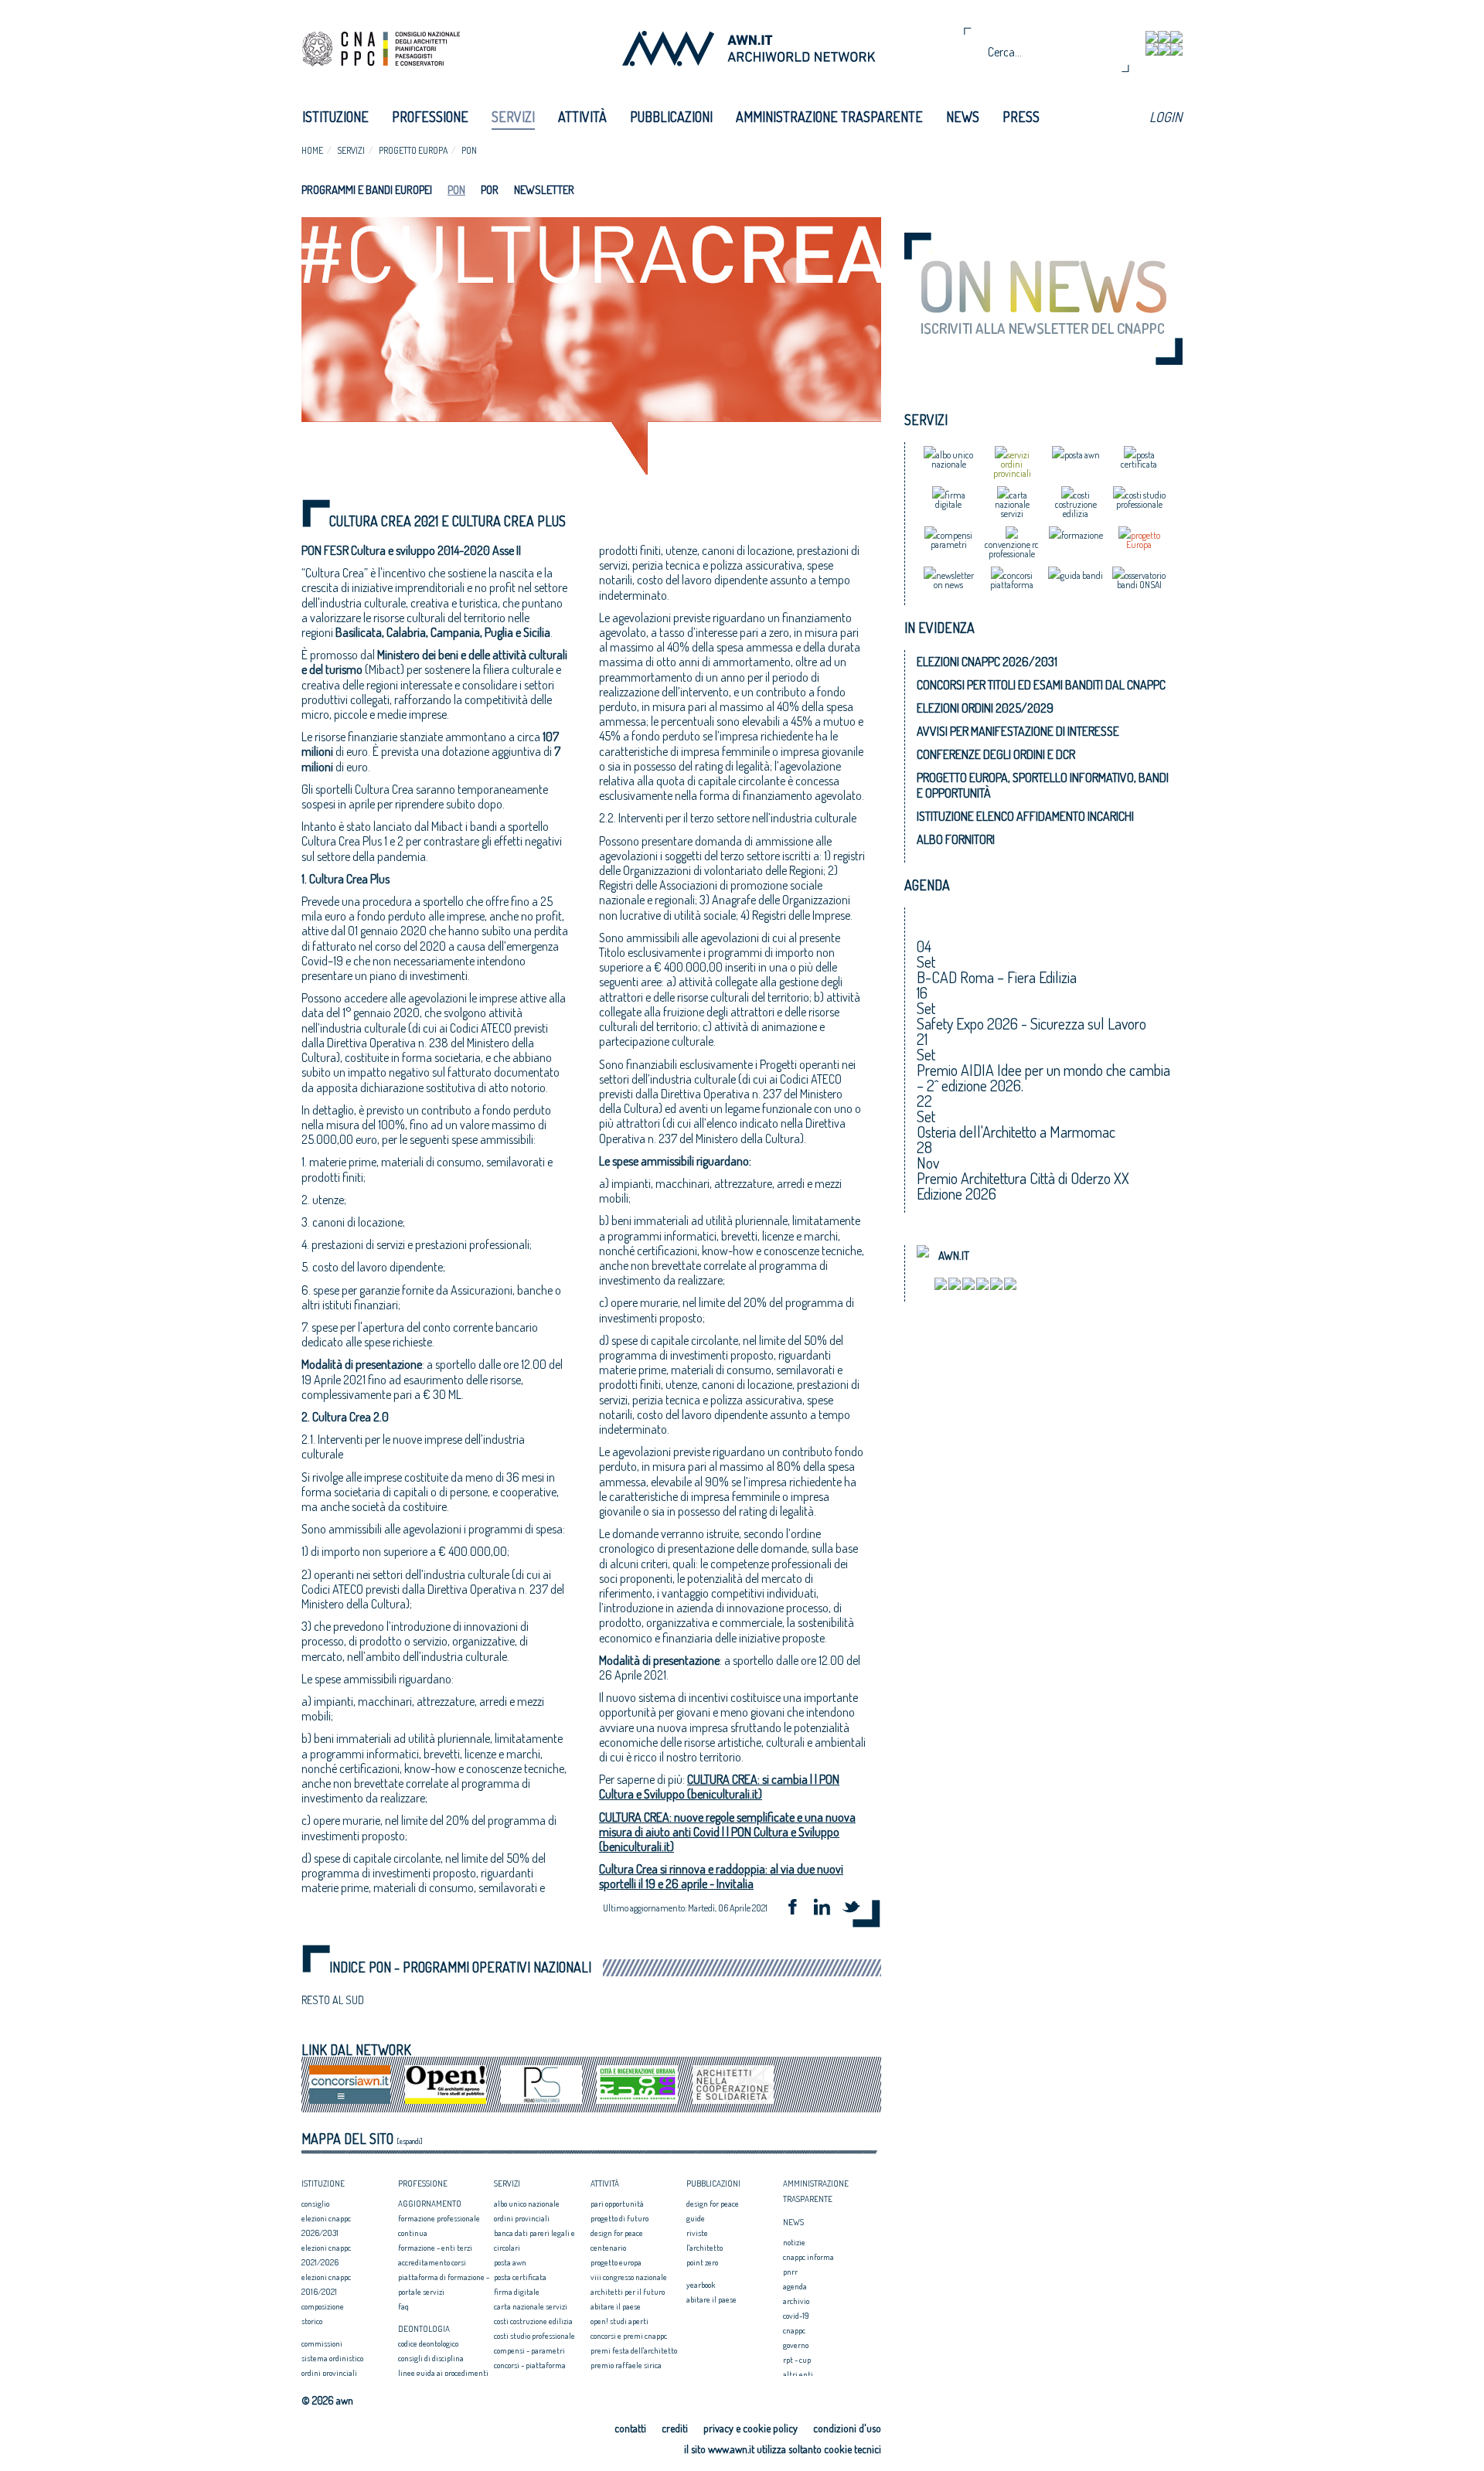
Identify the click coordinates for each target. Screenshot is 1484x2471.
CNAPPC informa (808, 2257)
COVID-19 (796, 2316)
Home (312, 150)
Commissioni (322, 2343)
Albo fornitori (956, 839)
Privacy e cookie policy (751, 2428)
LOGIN (1166, 117)
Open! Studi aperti (619, 2321)
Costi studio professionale (534, 2336)
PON (469, 150)
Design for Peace (617, 2233)
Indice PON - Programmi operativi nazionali (460, 1967)
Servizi (513, 117)
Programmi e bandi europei (367, 190)
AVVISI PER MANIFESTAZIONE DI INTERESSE (1018, 731)
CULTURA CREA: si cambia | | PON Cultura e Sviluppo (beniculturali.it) (719, 1787)
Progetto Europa (413, 150)
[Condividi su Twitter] (856, 1909)
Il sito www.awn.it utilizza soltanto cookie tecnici (783, 2449)
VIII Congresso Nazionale (629, 2277)
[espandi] (410, 2141)
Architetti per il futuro (628, 2292)
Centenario (608, 2248)
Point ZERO (702, 2262)
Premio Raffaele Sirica (626, 2365)
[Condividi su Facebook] (798, 1909)
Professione (430, 117)
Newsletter (544, 190)
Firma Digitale (517, 2292)
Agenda (795, 2286)
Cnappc (794, 2330)
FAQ (403, 2306)
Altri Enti (798, 2374)
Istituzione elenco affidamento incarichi (1025, 816)
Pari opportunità (617, 2204)
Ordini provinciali (329, 2373)
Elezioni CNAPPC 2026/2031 (987, 662)
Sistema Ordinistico (332, 2358)
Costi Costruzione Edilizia (533, 2321)
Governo (796, 2345)
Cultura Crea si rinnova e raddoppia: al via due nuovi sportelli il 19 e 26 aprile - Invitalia (721, 1876)
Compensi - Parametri (529, 2350)
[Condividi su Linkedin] (827, 1909)
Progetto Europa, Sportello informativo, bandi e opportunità (1043, 785)
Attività (582, 117)
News (963, 117)
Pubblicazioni (671, 117)
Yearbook (701, 2285)
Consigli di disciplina (431, 2358)
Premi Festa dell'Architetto (634, 2350)
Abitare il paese (616, 2306)
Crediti (675, 2428)
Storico (312, 2321)
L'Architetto (705, 2248)
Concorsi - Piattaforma (530, 2365)
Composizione (323, 2306)
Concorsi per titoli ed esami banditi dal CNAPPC (1041, 685)
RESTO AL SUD (333, 2000)
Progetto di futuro (619, 2218)
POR (490, 190)
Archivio (796, 2301)
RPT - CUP (797, 2360)
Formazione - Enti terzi (435, 2248)
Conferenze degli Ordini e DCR (996, 754)
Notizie (794, 2242)
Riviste (697, 2233)
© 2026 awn (327, 2401)
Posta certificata (520, 2277)
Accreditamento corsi (432, 2262)
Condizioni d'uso (847, 2428)
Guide (696, 2218)
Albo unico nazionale (527, 2204)
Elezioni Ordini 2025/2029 (985, 708)
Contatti (630, 2428)
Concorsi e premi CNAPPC (629, 2336)
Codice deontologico (428, 2343)
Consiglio (315, 2204)
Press (1021, 117)
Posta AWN (510, 2262)
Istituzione (335, 117)
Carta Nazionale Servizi (531, 2306)
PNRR (790, 2272)
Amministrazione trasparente (829, 117)
